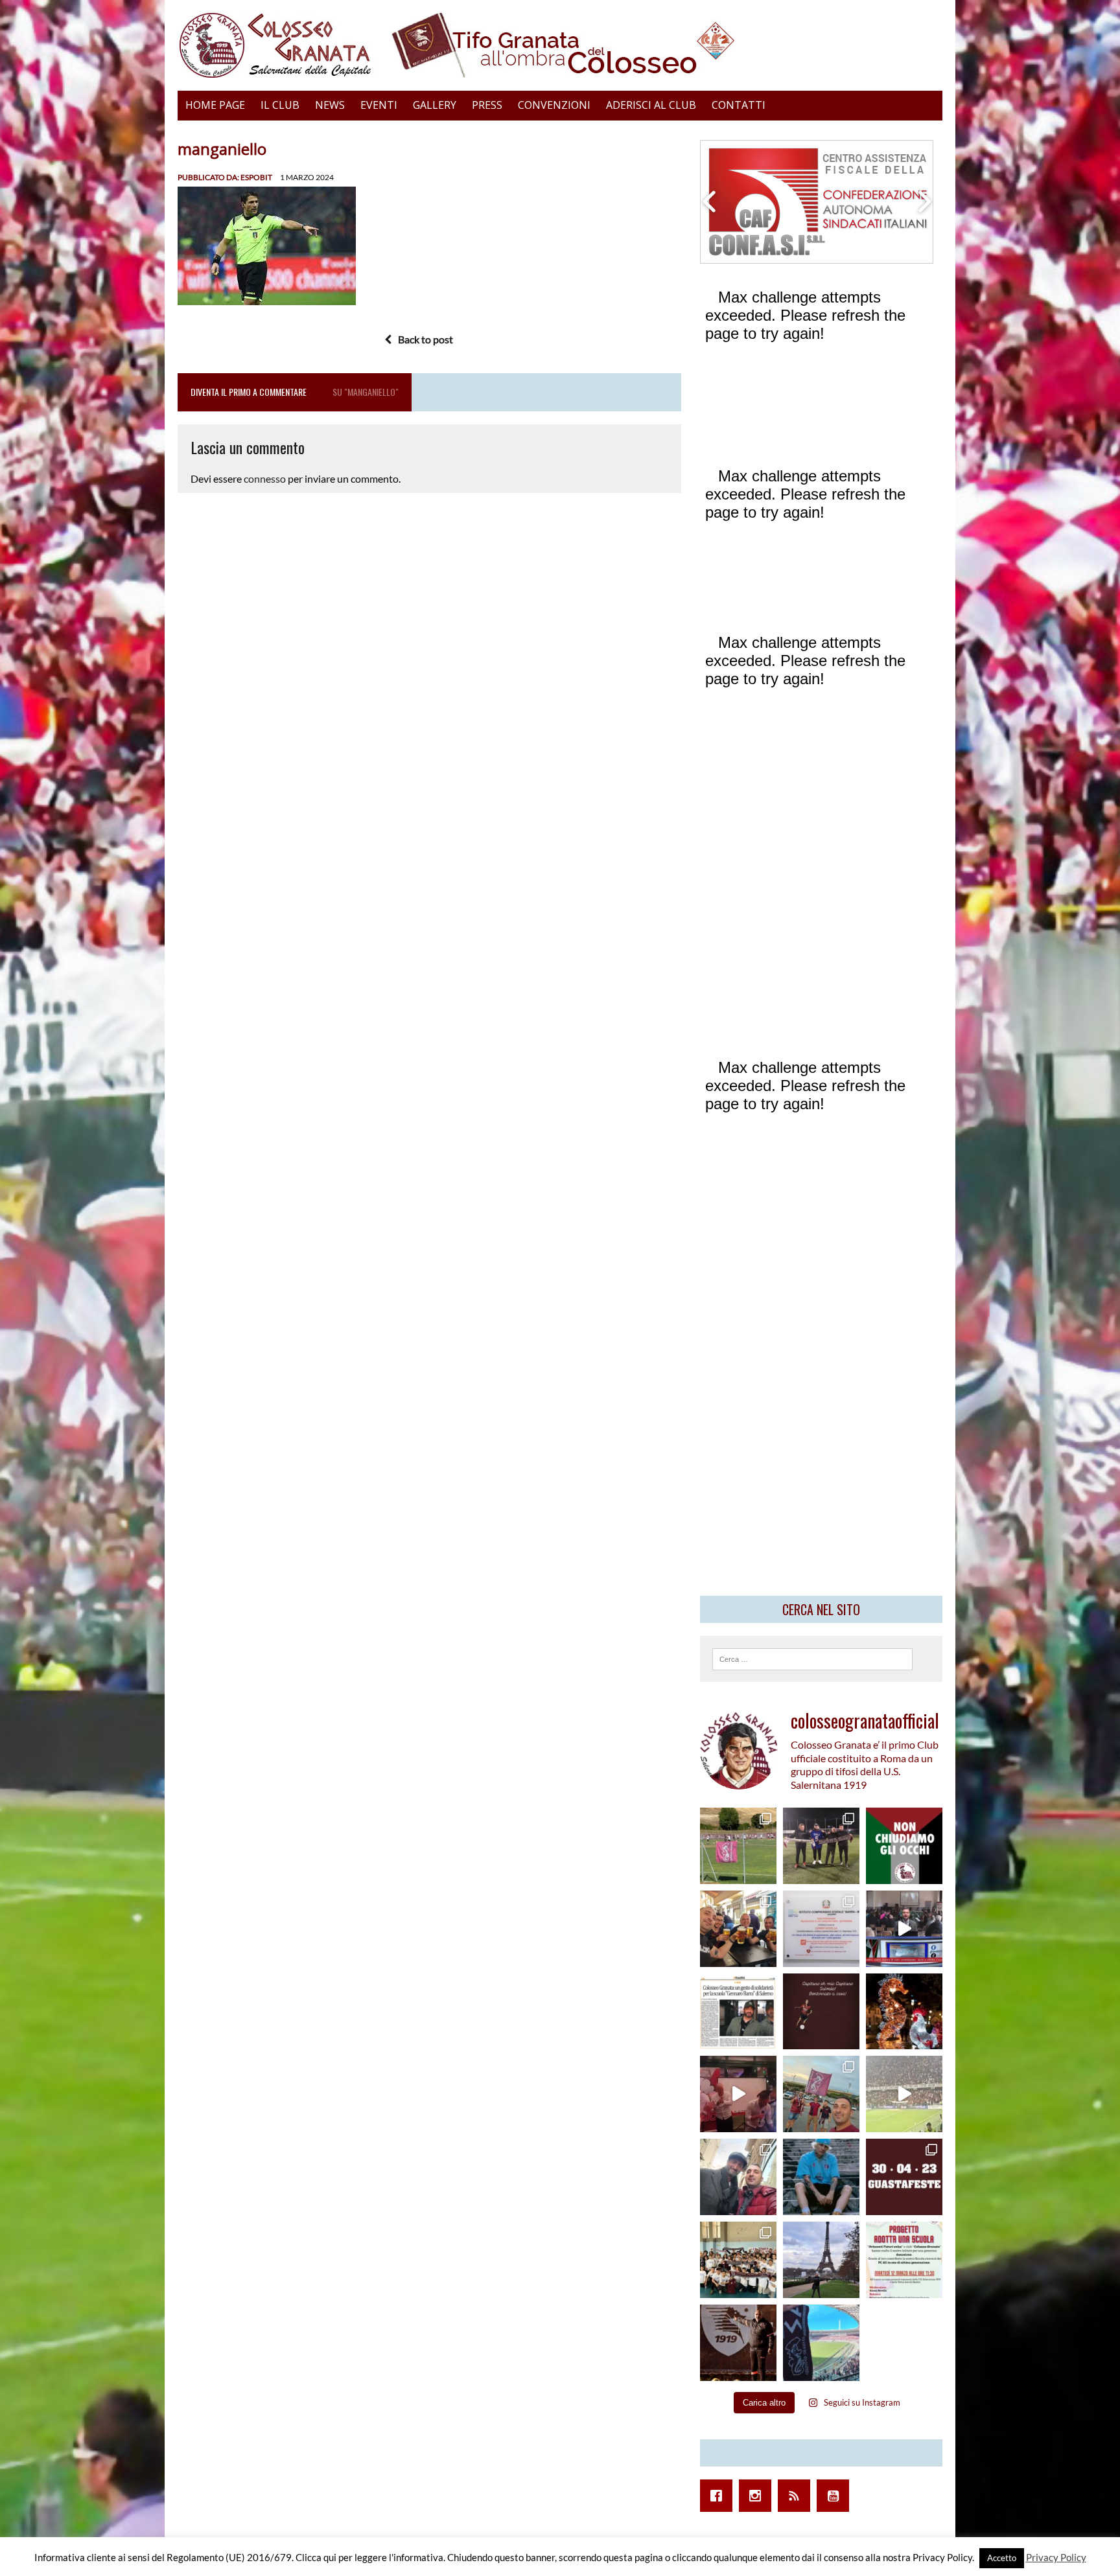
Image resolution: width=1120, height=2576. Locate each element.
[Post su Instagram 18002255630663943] (821, 2012)
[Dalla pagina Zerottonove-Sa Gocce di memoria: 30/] (904, 2177)
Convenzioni (554, 105)
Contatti (739, 105)
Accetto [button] (1002, 2558)
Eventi (379, 105)
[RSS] (797, 2496)
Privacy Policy (1056, 2557)
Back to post (426, 339)
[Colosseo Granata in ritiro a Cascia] (738, 1846)
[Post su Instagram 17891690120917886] (904, 2260)
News (330, 105)
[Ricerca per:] (812, 1658)
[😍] (821, 2177)
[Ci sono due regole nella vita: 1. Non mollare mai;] (821, 2343)
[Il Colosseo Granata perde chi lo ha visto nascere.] (738, 2177)
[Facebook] (719, 2496)
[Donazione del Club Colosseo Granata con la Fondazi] (738, 2260)
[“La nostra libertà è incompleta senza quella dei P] (904, 1846)
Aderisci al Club (651, 105)
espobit (256, 177)
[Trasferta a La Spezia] (738, 1929)
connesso (265, 478)
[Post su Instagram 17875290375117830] (904, 2094)
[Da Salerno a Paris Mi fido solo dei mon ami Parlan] (821, 2260)
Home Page (215, 105)
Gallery (435, 105)
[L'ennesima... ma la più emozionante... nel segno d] (821, 1929)
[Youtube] (836, 2496)
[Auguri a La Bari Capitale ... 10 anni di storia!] (738, 2094)
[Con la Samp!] (821, 2094)
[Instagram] (758, 2496)
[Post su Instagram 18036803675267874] (904, 1929)
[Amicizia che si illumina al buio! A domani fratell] (904, 2012)
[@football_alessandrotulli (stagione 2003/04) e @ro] (821, 1846)
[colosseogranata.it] (560, 45)
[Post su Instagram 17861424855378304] (738, 2012)
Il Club (280, 105)
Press (487, 105)
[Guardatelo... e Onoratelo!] (738, 2343)
